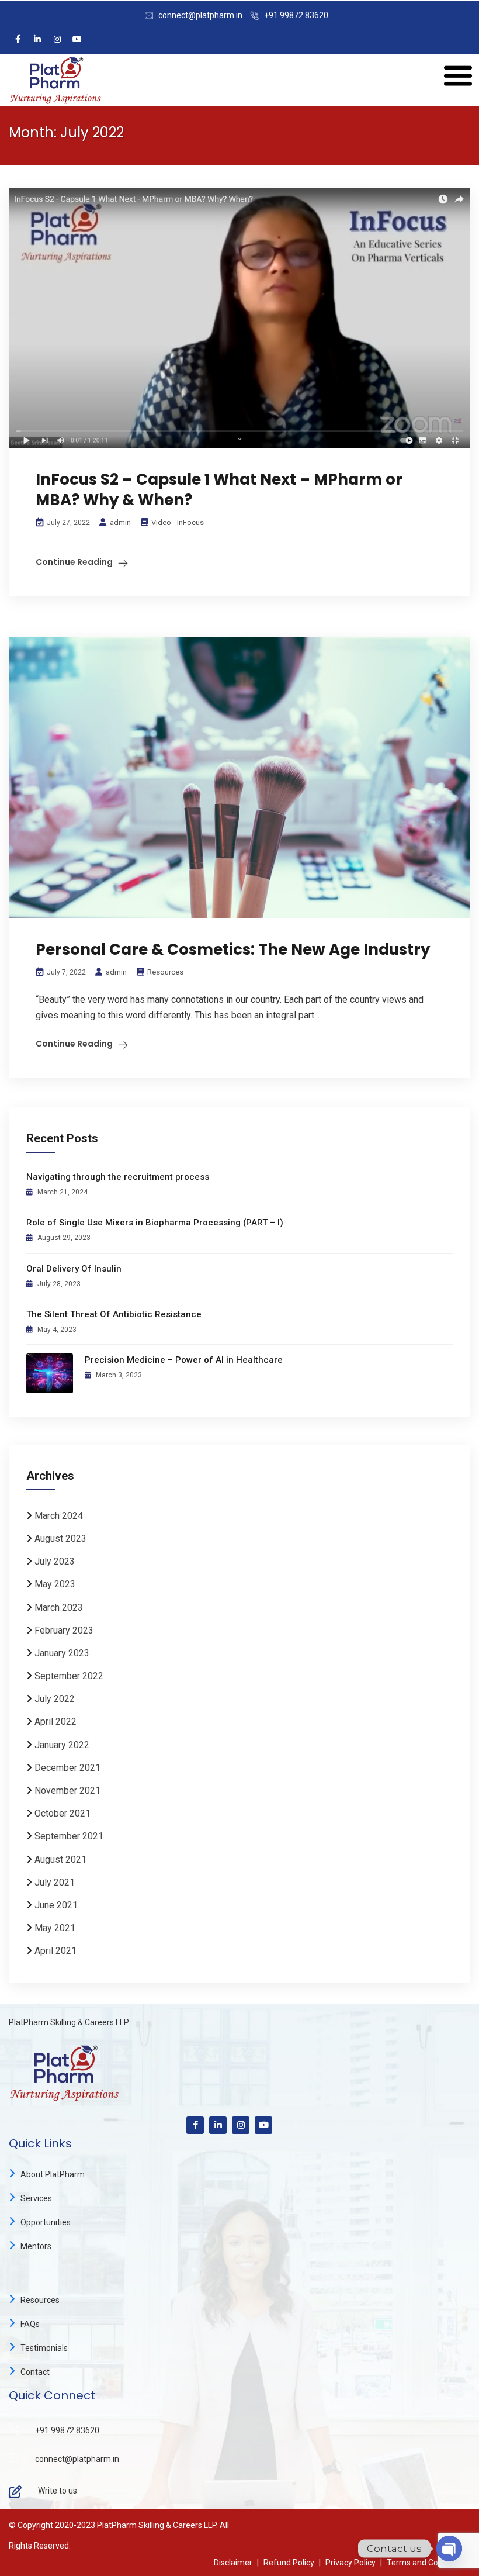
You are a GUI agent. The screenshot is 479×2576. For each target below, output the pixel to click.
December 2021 (67, 1768)
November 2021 (67, 1791)
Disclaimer (233, 2563)
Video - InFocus (178, 522)
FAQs (30, 2324)
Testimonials (44, 2348)
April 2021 (55, 1951)
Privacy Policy (350, 2563)
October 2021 (63, 1813)
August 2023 (60, 1539)
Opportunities (46, 2222)
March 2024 (59, 1516)
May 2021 (55, 1928)
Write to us (58, 2491)
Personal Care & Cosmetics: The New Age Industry (233, 949)
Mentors (36, 2246)
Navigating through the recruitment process (118, 1177)
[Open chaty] (449, 2549)
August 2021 (60, 1860)
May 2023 (55, 1584)
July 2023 (55, 1561)
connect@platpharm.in (200, 15)
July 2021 (55, 1882)
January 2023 (62, 1653)
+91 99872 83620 (296, 15)
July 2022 (55, 1699)
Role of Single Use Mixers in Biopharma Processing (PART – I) (155, 1223)
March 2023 (59, 1608)
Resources (165, 972)
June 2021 (56, 1905)
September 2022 (69, 1676)
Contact (35, 2372)
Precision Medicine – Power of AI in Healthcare (184, 1360)
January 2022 (62, 1745)
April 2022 (55, 1722)
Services (36, 2198)
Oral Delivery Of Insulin (74, 1269)
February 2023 (64, 1630)
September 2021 (69, 1836)
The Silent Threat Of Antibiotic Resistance (114, 1314)
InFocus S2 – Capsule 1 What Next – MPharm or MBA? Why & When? (219, 490)
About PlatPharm (53, 2174)
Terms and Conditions (427, 2563)
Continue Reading (74, 562)
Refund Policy (289, 2563)
